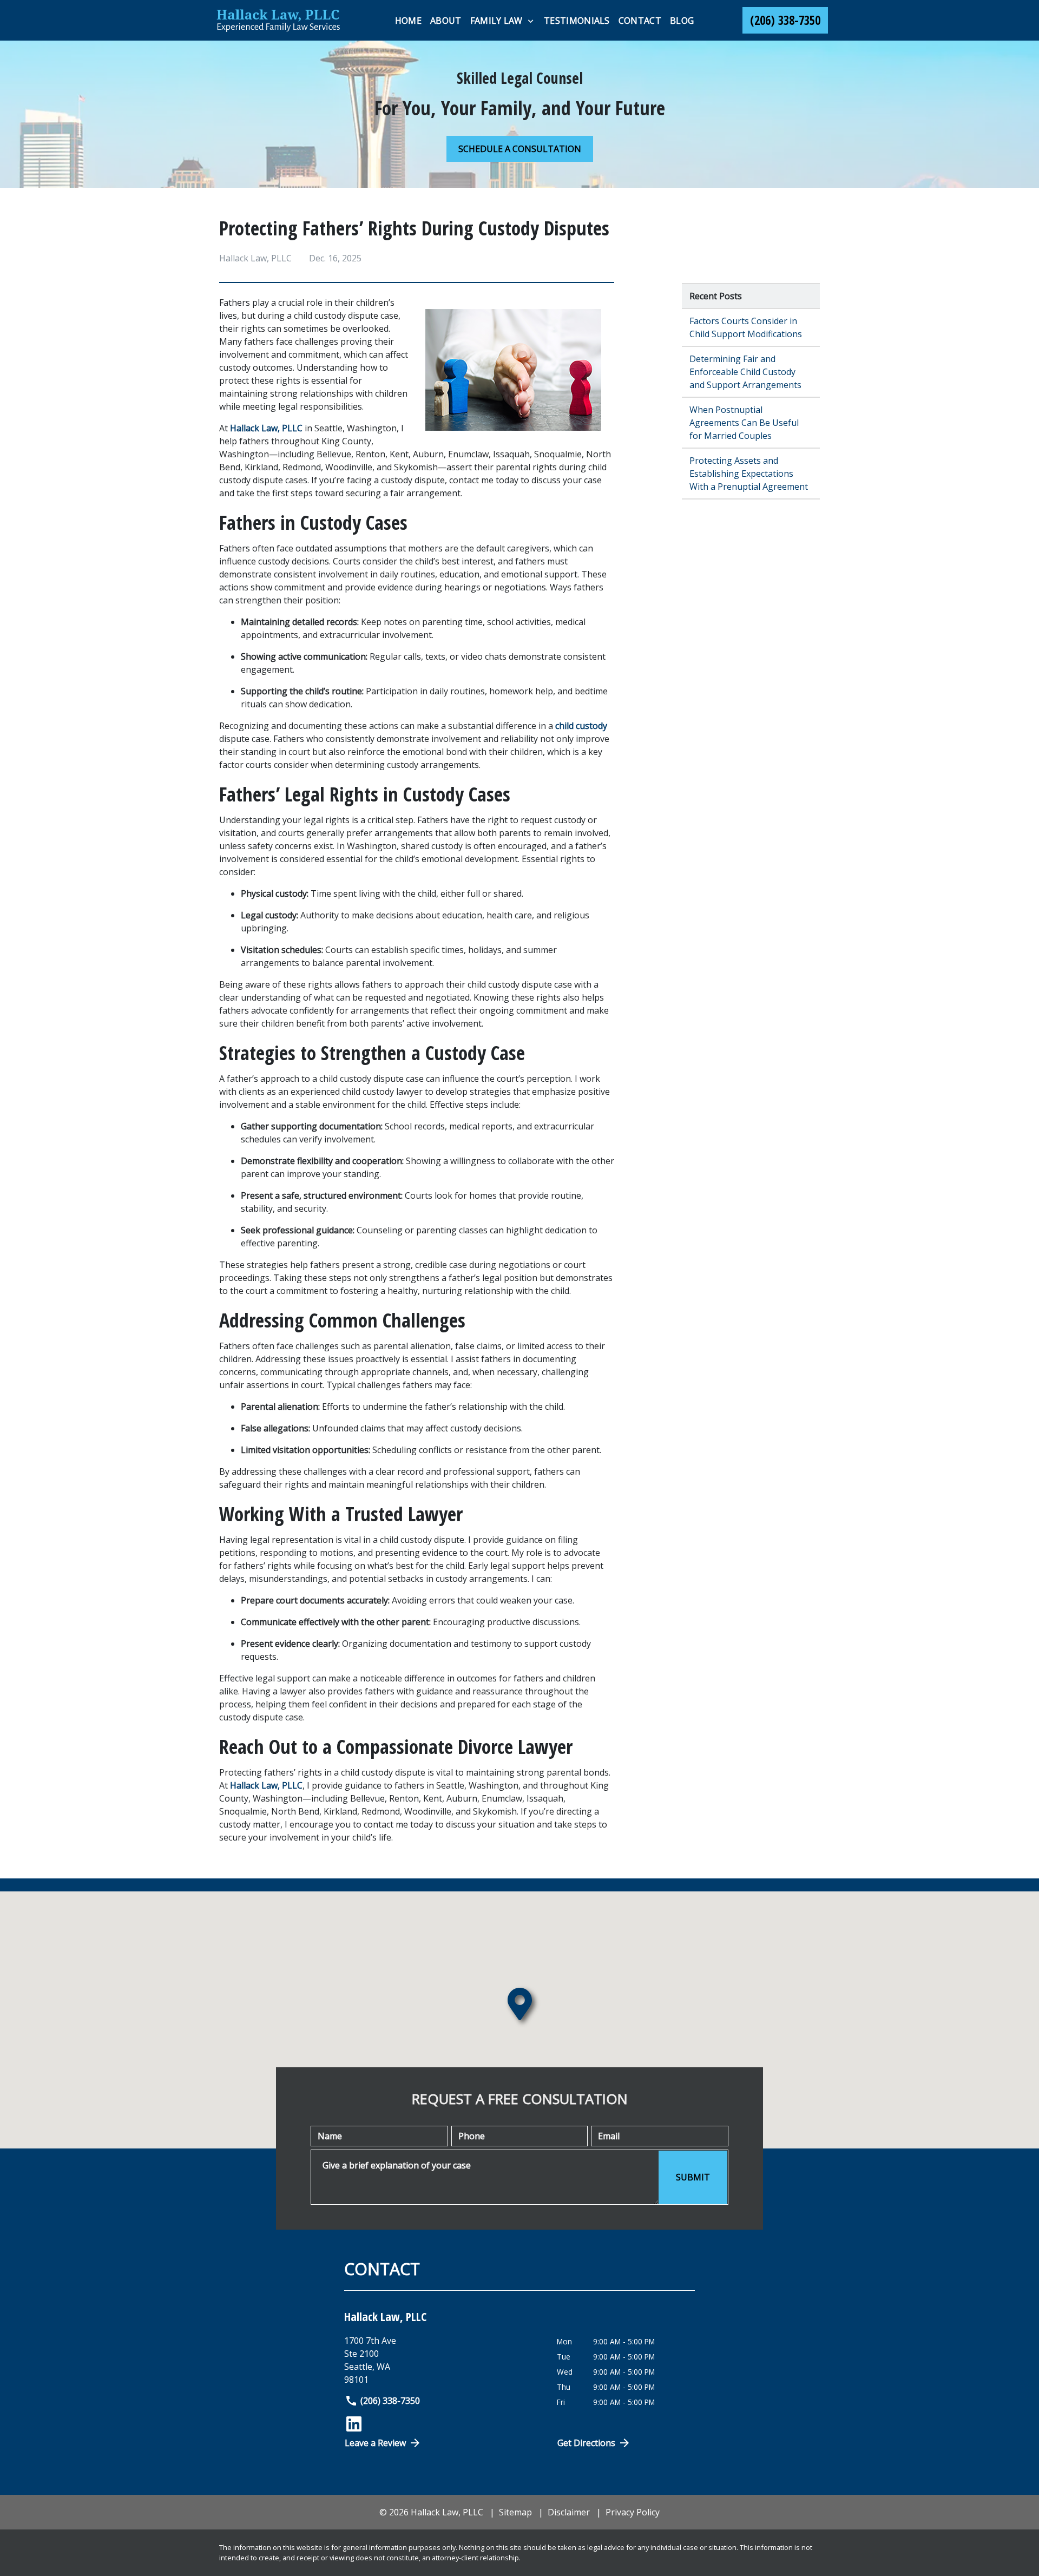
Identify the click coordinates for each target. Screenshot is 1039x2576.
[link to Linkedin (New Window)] (354, 2424)
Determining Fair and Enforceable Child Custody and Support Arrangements (745, 372)
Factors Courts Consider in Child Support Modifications (746, 327)
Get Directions (586, 2443)
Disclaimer (569, 2512)
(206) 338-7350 (390, 2401)
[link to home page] (279, 20)
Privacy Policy (633, 2512)
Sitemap (515, 2512)
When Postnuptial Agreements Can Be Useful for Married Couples (744, 423)
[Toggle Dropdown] (531, 21)
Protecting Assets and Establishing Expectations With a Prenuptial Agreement (749, 474)
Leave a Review (375, 2443)
